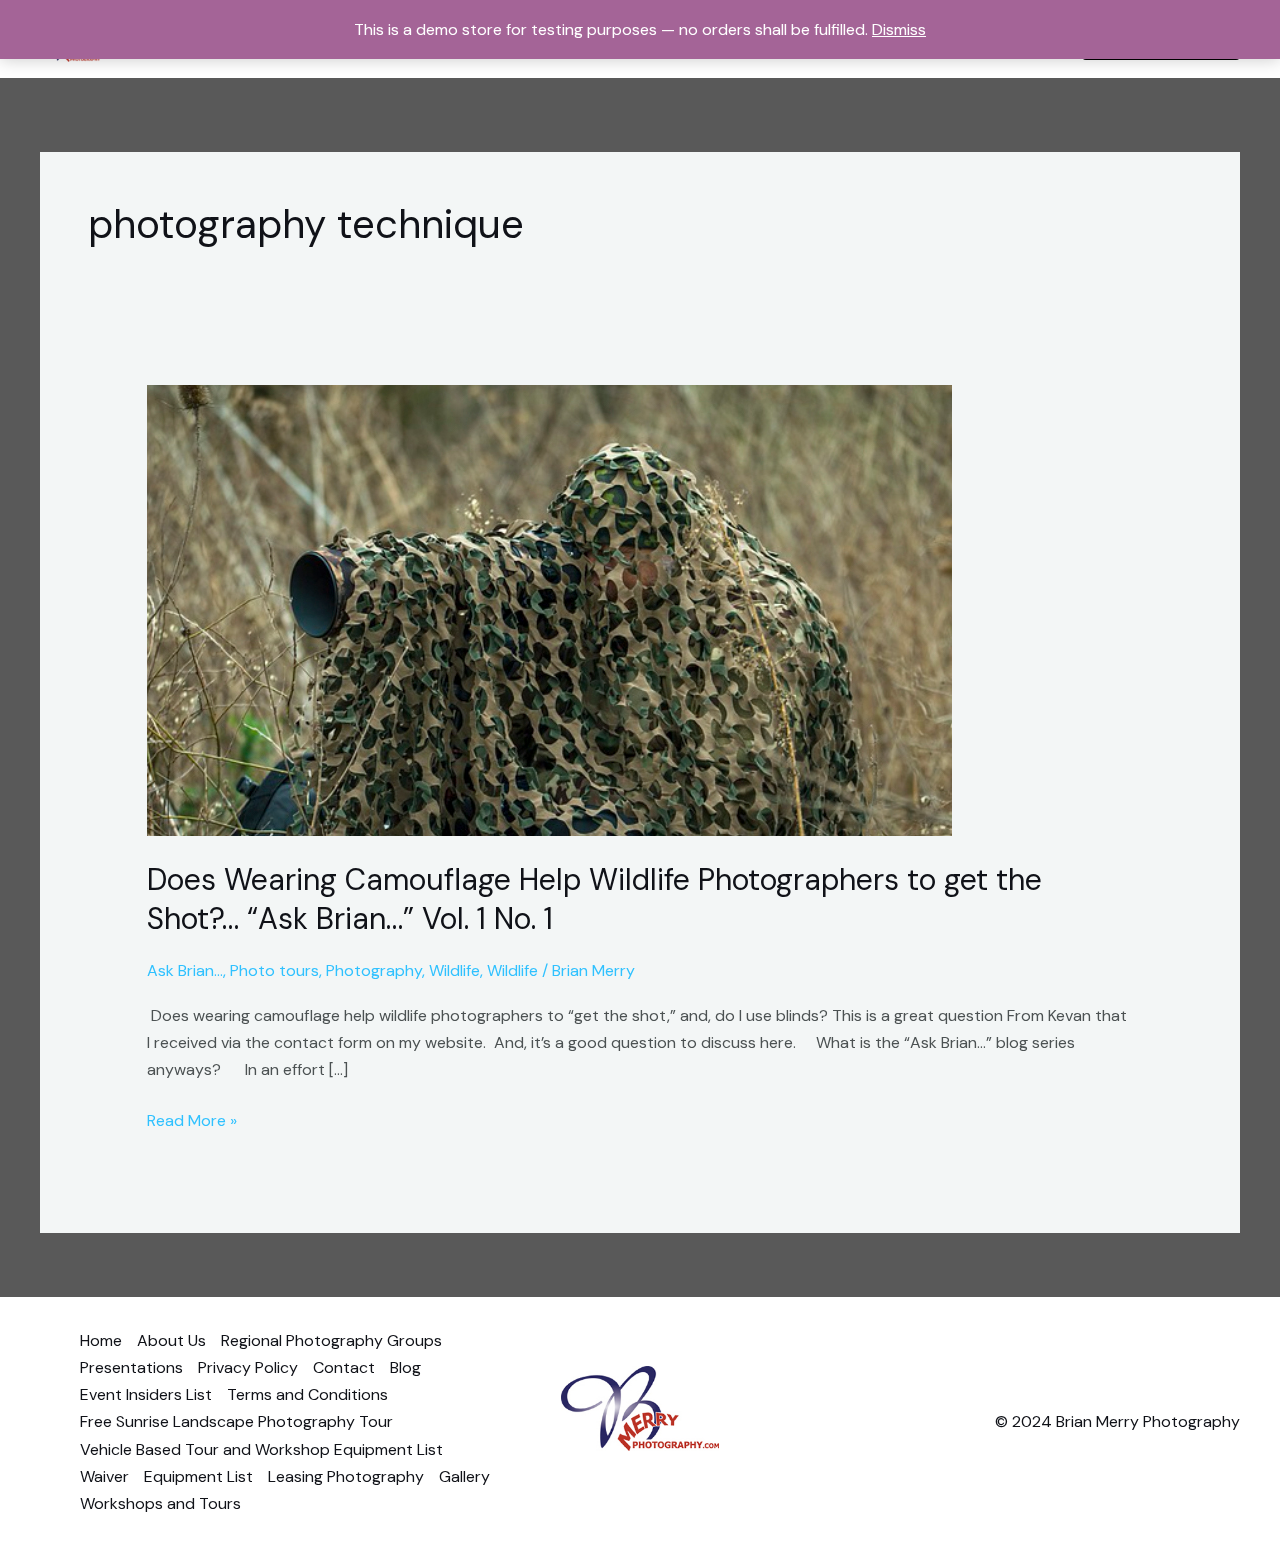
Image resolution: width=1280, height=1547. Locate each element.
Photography (374, 970)
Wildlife (454, 970)
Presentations (131, 1367)
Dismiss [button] (899, 29)
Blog (405, 1367)
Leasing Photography (346, 1476)
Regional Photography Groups (331, 1340)
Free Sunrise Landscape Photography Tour (236, 1421)
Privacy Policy (248, 1367)
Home (101, 1340)
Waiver (104, 1476)
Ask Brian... (185, 970)
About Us (171, 1340)
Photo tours (274, 970)
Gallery (464, 1476)
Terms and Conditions (307, 1394)
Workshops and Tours (160, 1503)
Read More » (192, 1119)
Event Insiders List (146, 1394)
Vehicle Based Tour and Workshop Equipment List (261, 1449)
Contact (344, 1367)
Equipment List (198, 1476)
